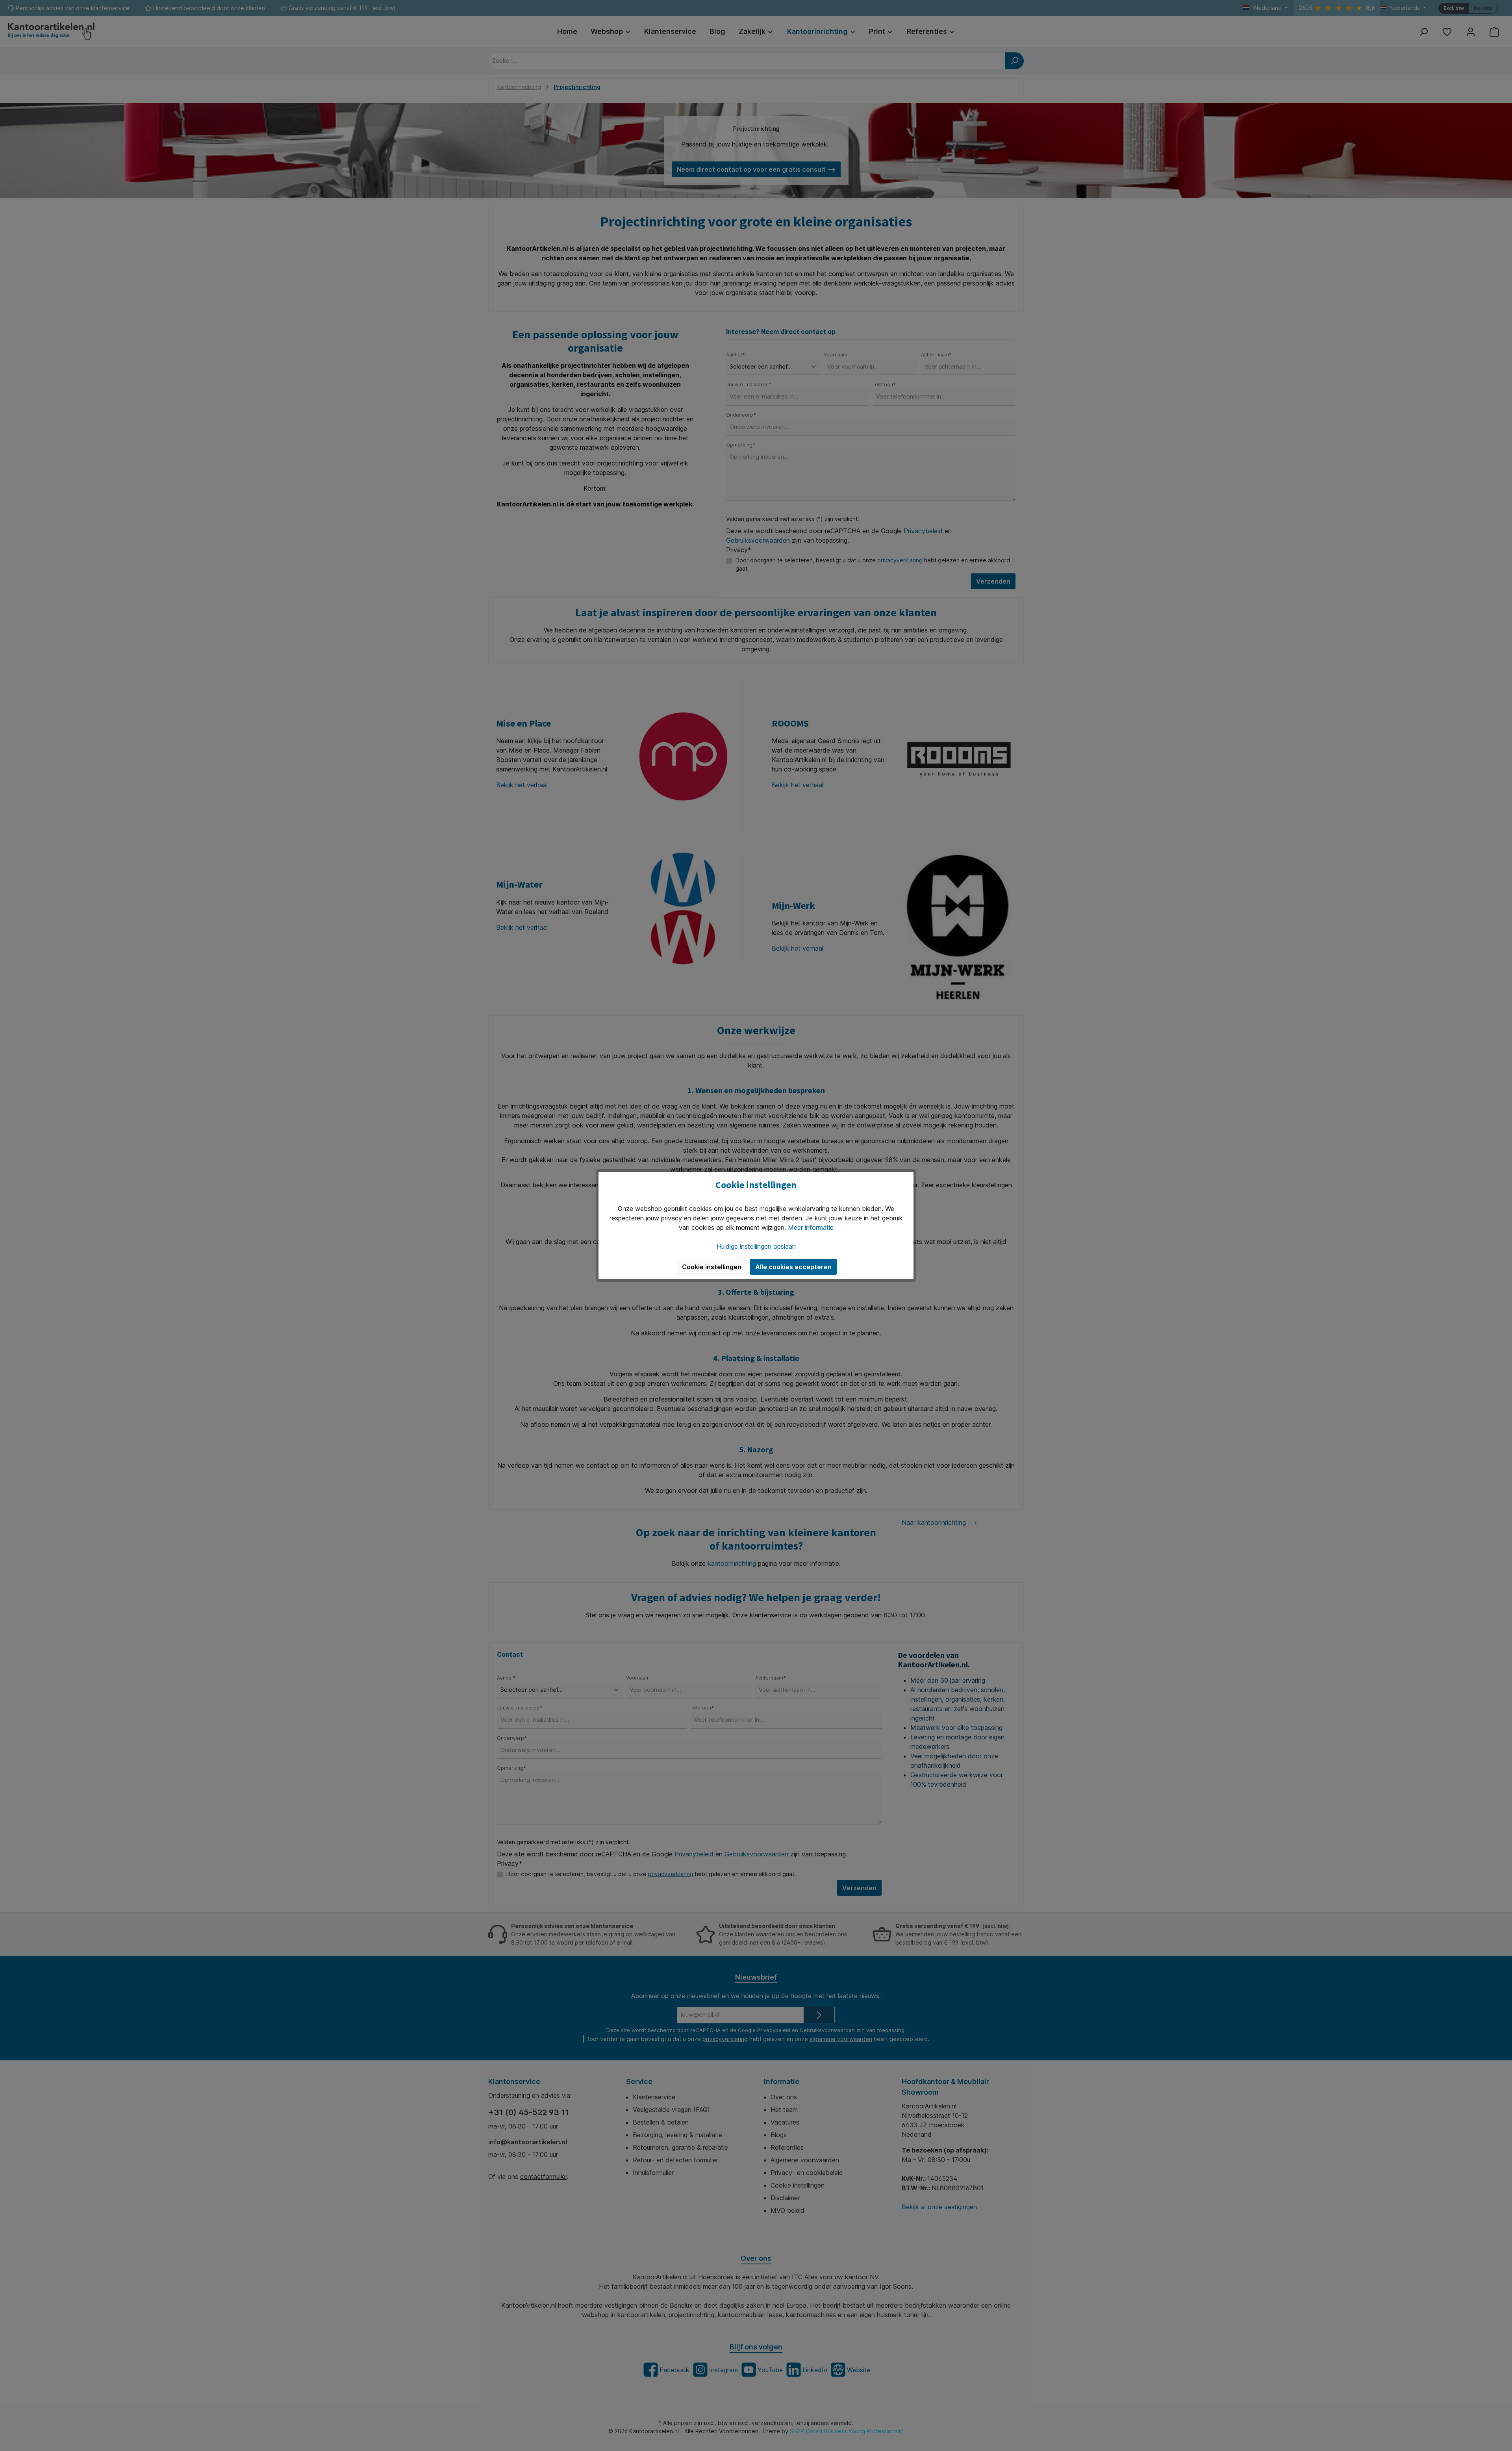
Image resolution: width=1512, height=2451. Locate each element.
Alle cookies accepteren (793, 1267)
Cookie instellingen (712, 1267)
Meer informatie (811, 1227)
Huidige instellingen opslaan (756, 1246)
